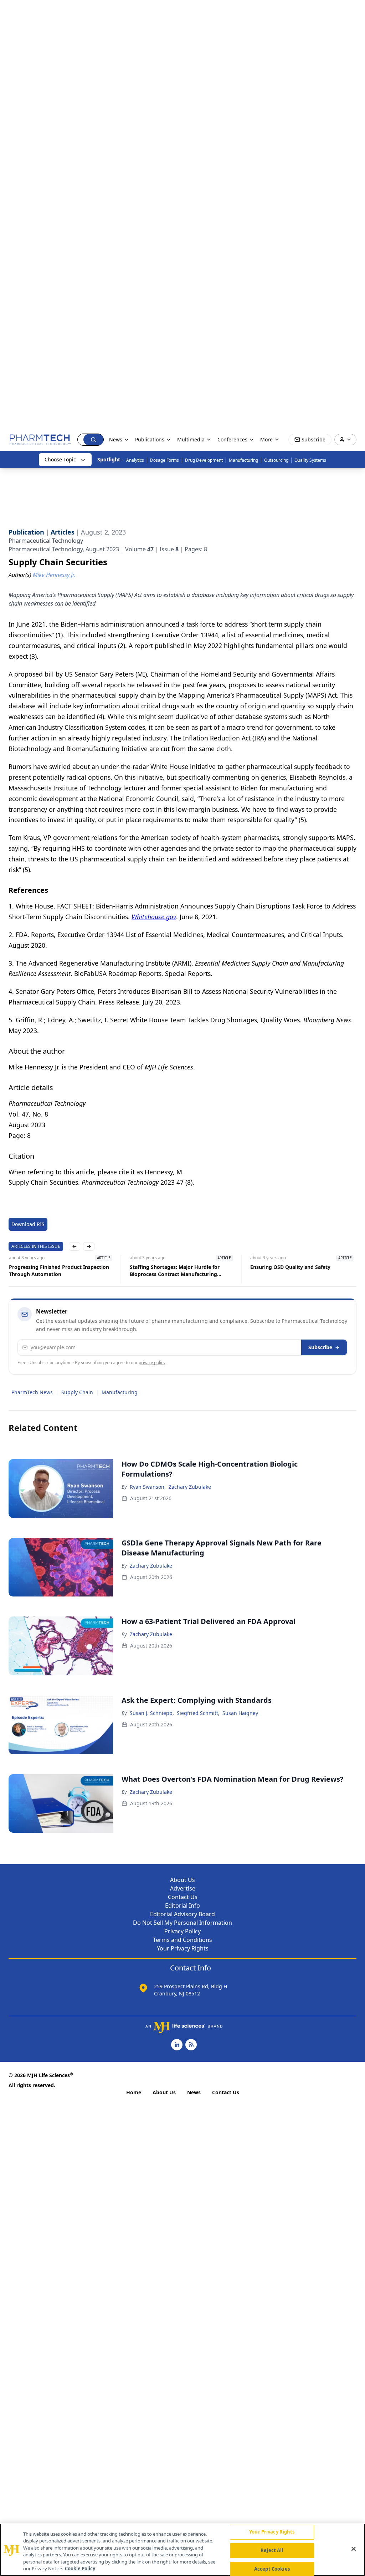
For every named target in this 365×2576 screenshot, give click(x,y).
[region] (182, 2550)
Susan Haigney (240, 1713)
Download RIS (28, 1224)
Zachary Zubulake (190, 1487)
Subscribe (320, 1347)
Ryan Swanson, (148, 1487)
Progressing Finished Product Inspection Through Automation (59, 1271)
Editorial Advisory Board (182, 1914)
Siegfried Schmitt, (198, 1713)
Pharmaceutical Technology (46, 541)
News (194, 2092)
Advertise (183, 1888)
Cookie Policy (80, 2569)
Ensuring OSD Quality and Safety (290, 1267)
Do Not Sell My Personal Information (182, 1923)
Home (134, 2092)
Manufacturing (243, 460)
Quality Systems (310, 460)
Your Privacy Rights (183, 1948)
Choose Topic (60, 459)
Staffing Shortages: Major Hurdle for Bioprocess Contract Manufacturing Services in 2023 (174, 1271)
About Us (182, 1880)
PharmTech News (32, 1392)
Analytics (135, 460)
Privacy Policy (182, 1931)
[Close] (354, 2549)
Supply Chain (77, 1392)
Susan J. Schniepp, (152, 1713)
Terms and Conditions (182, 1940)
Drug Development (204, 460)
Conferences (232, 439)
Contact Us (183, 1897)
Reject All (272, 2550)
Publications (150, 439)
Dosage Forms (164, 460)
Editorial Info (182, 1906)
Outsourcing (276, 460)
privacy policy (152, 1363)
